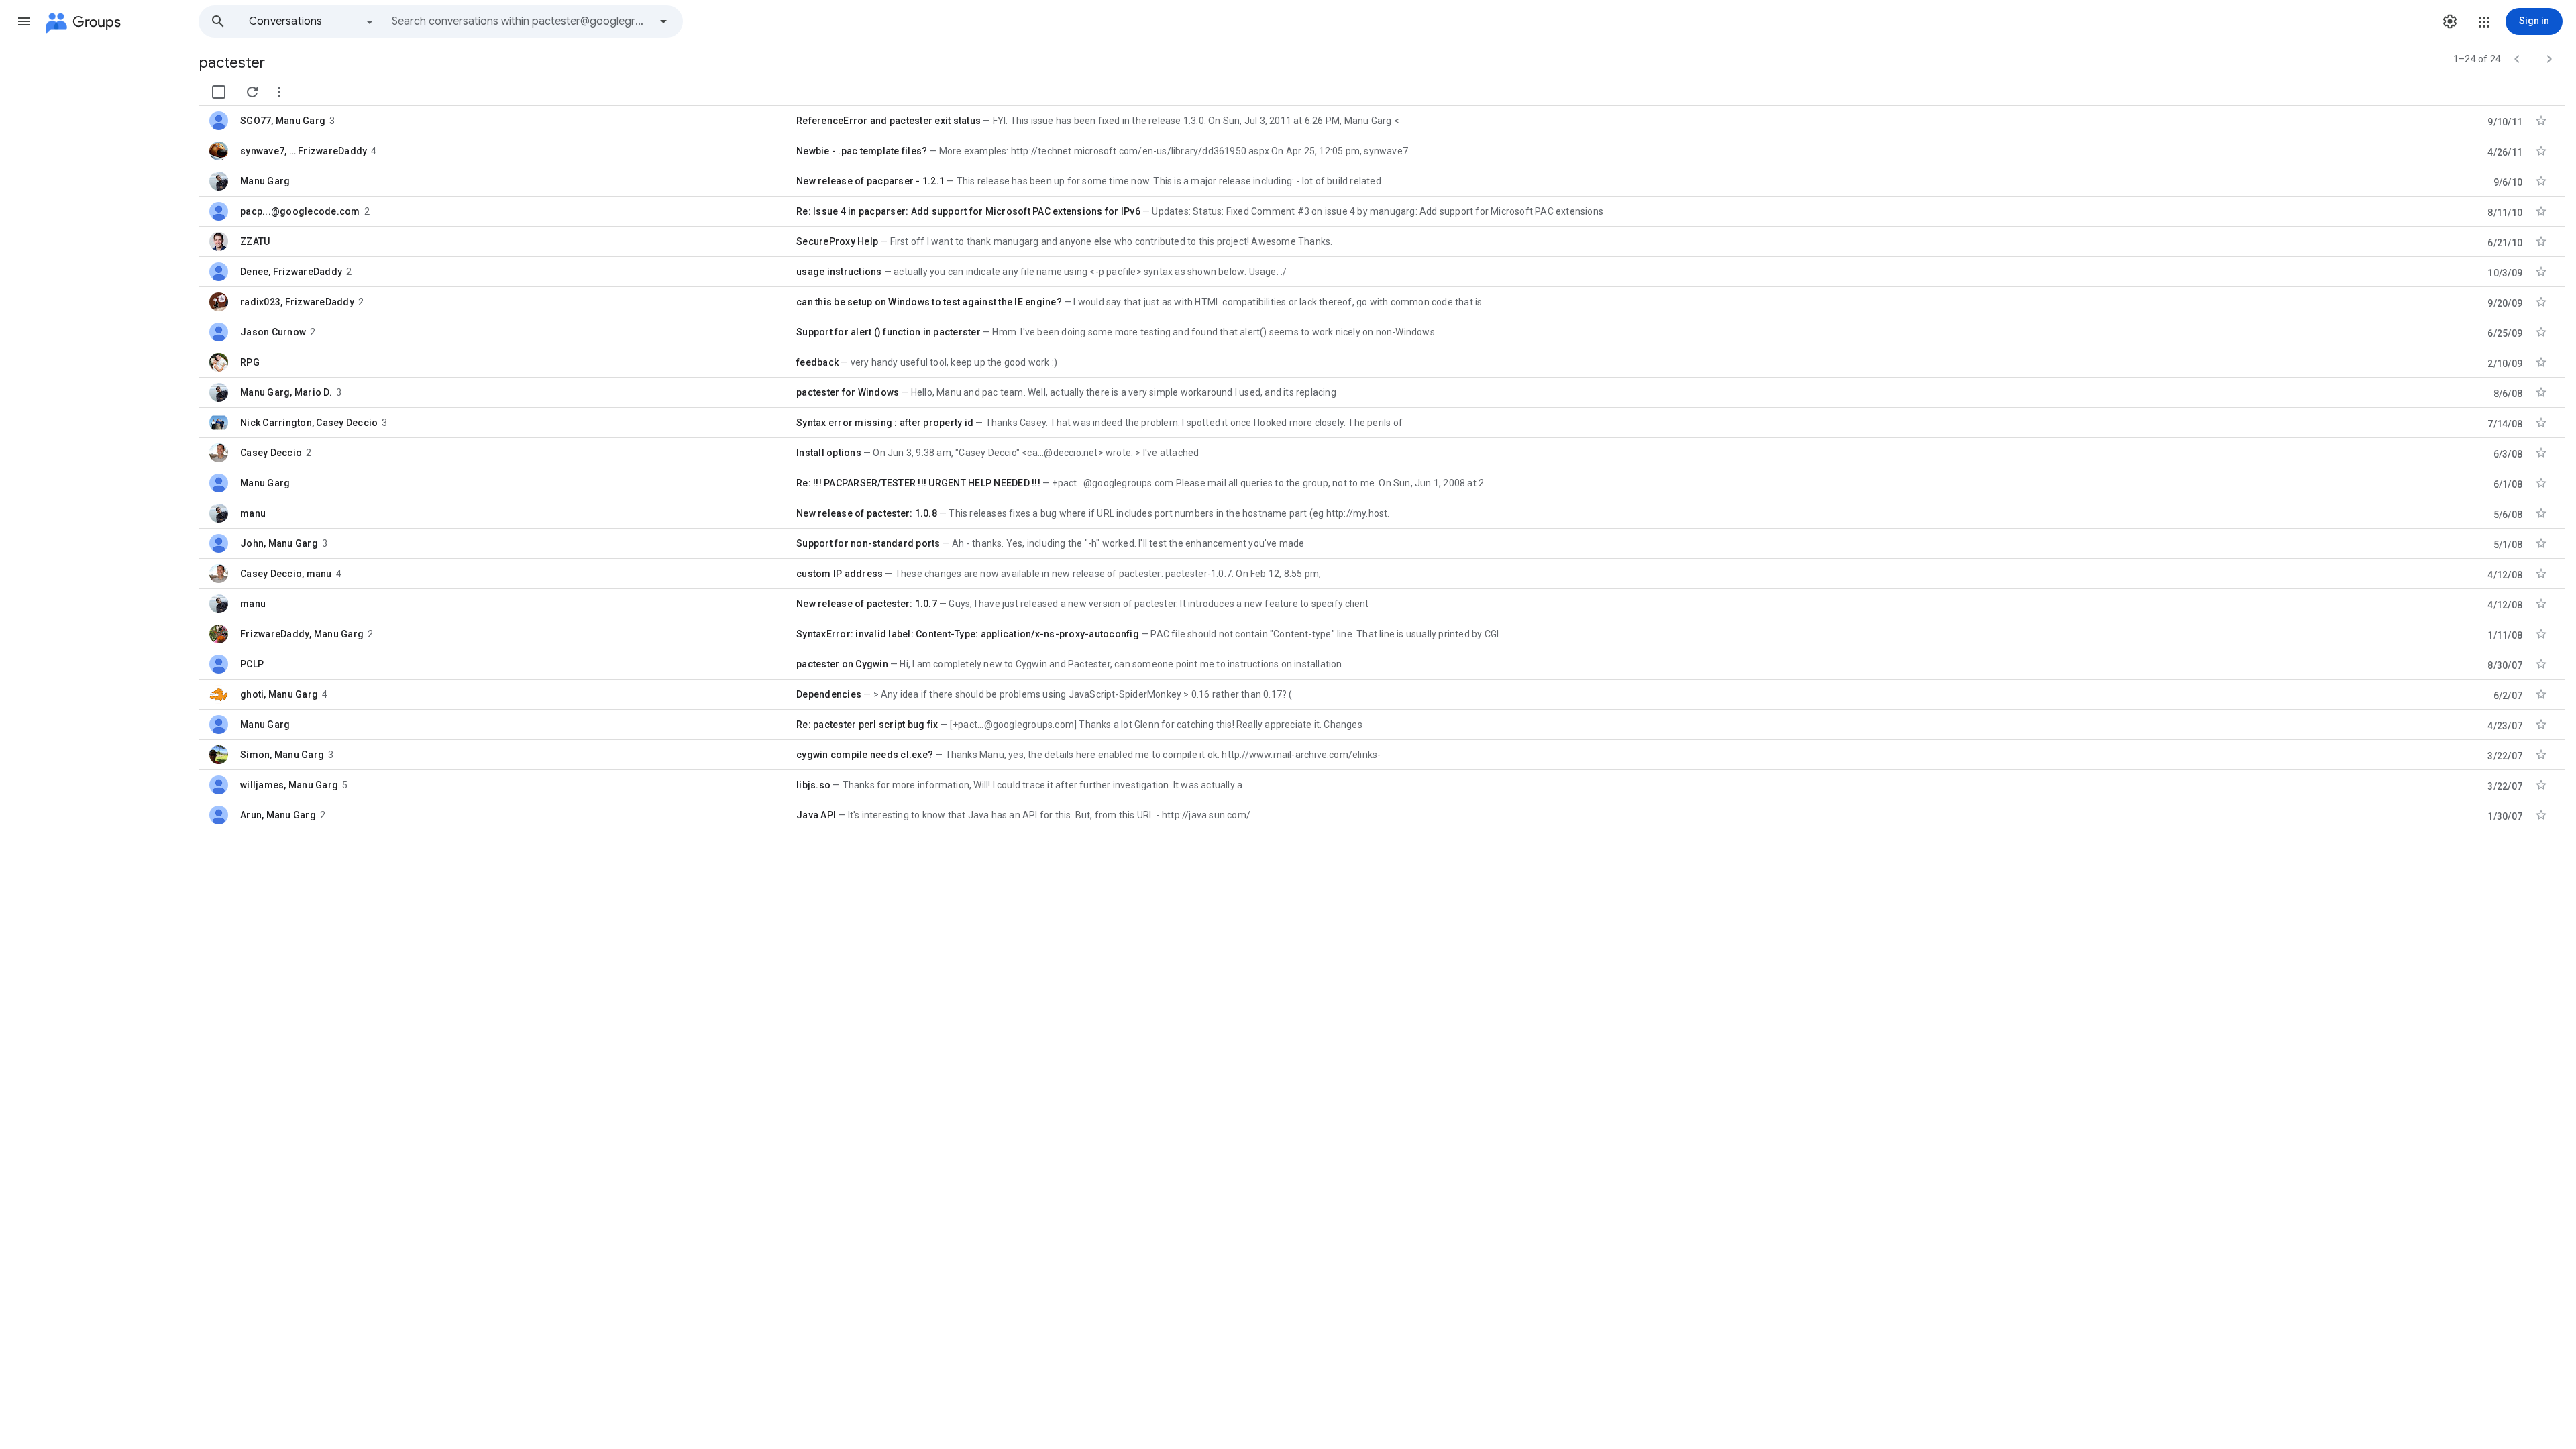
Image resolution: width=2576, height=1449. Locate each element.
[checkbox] (219, 92)
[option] (312, 21)
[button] (24, 21)
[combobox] (521, 21)
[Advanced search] (663, 21)
